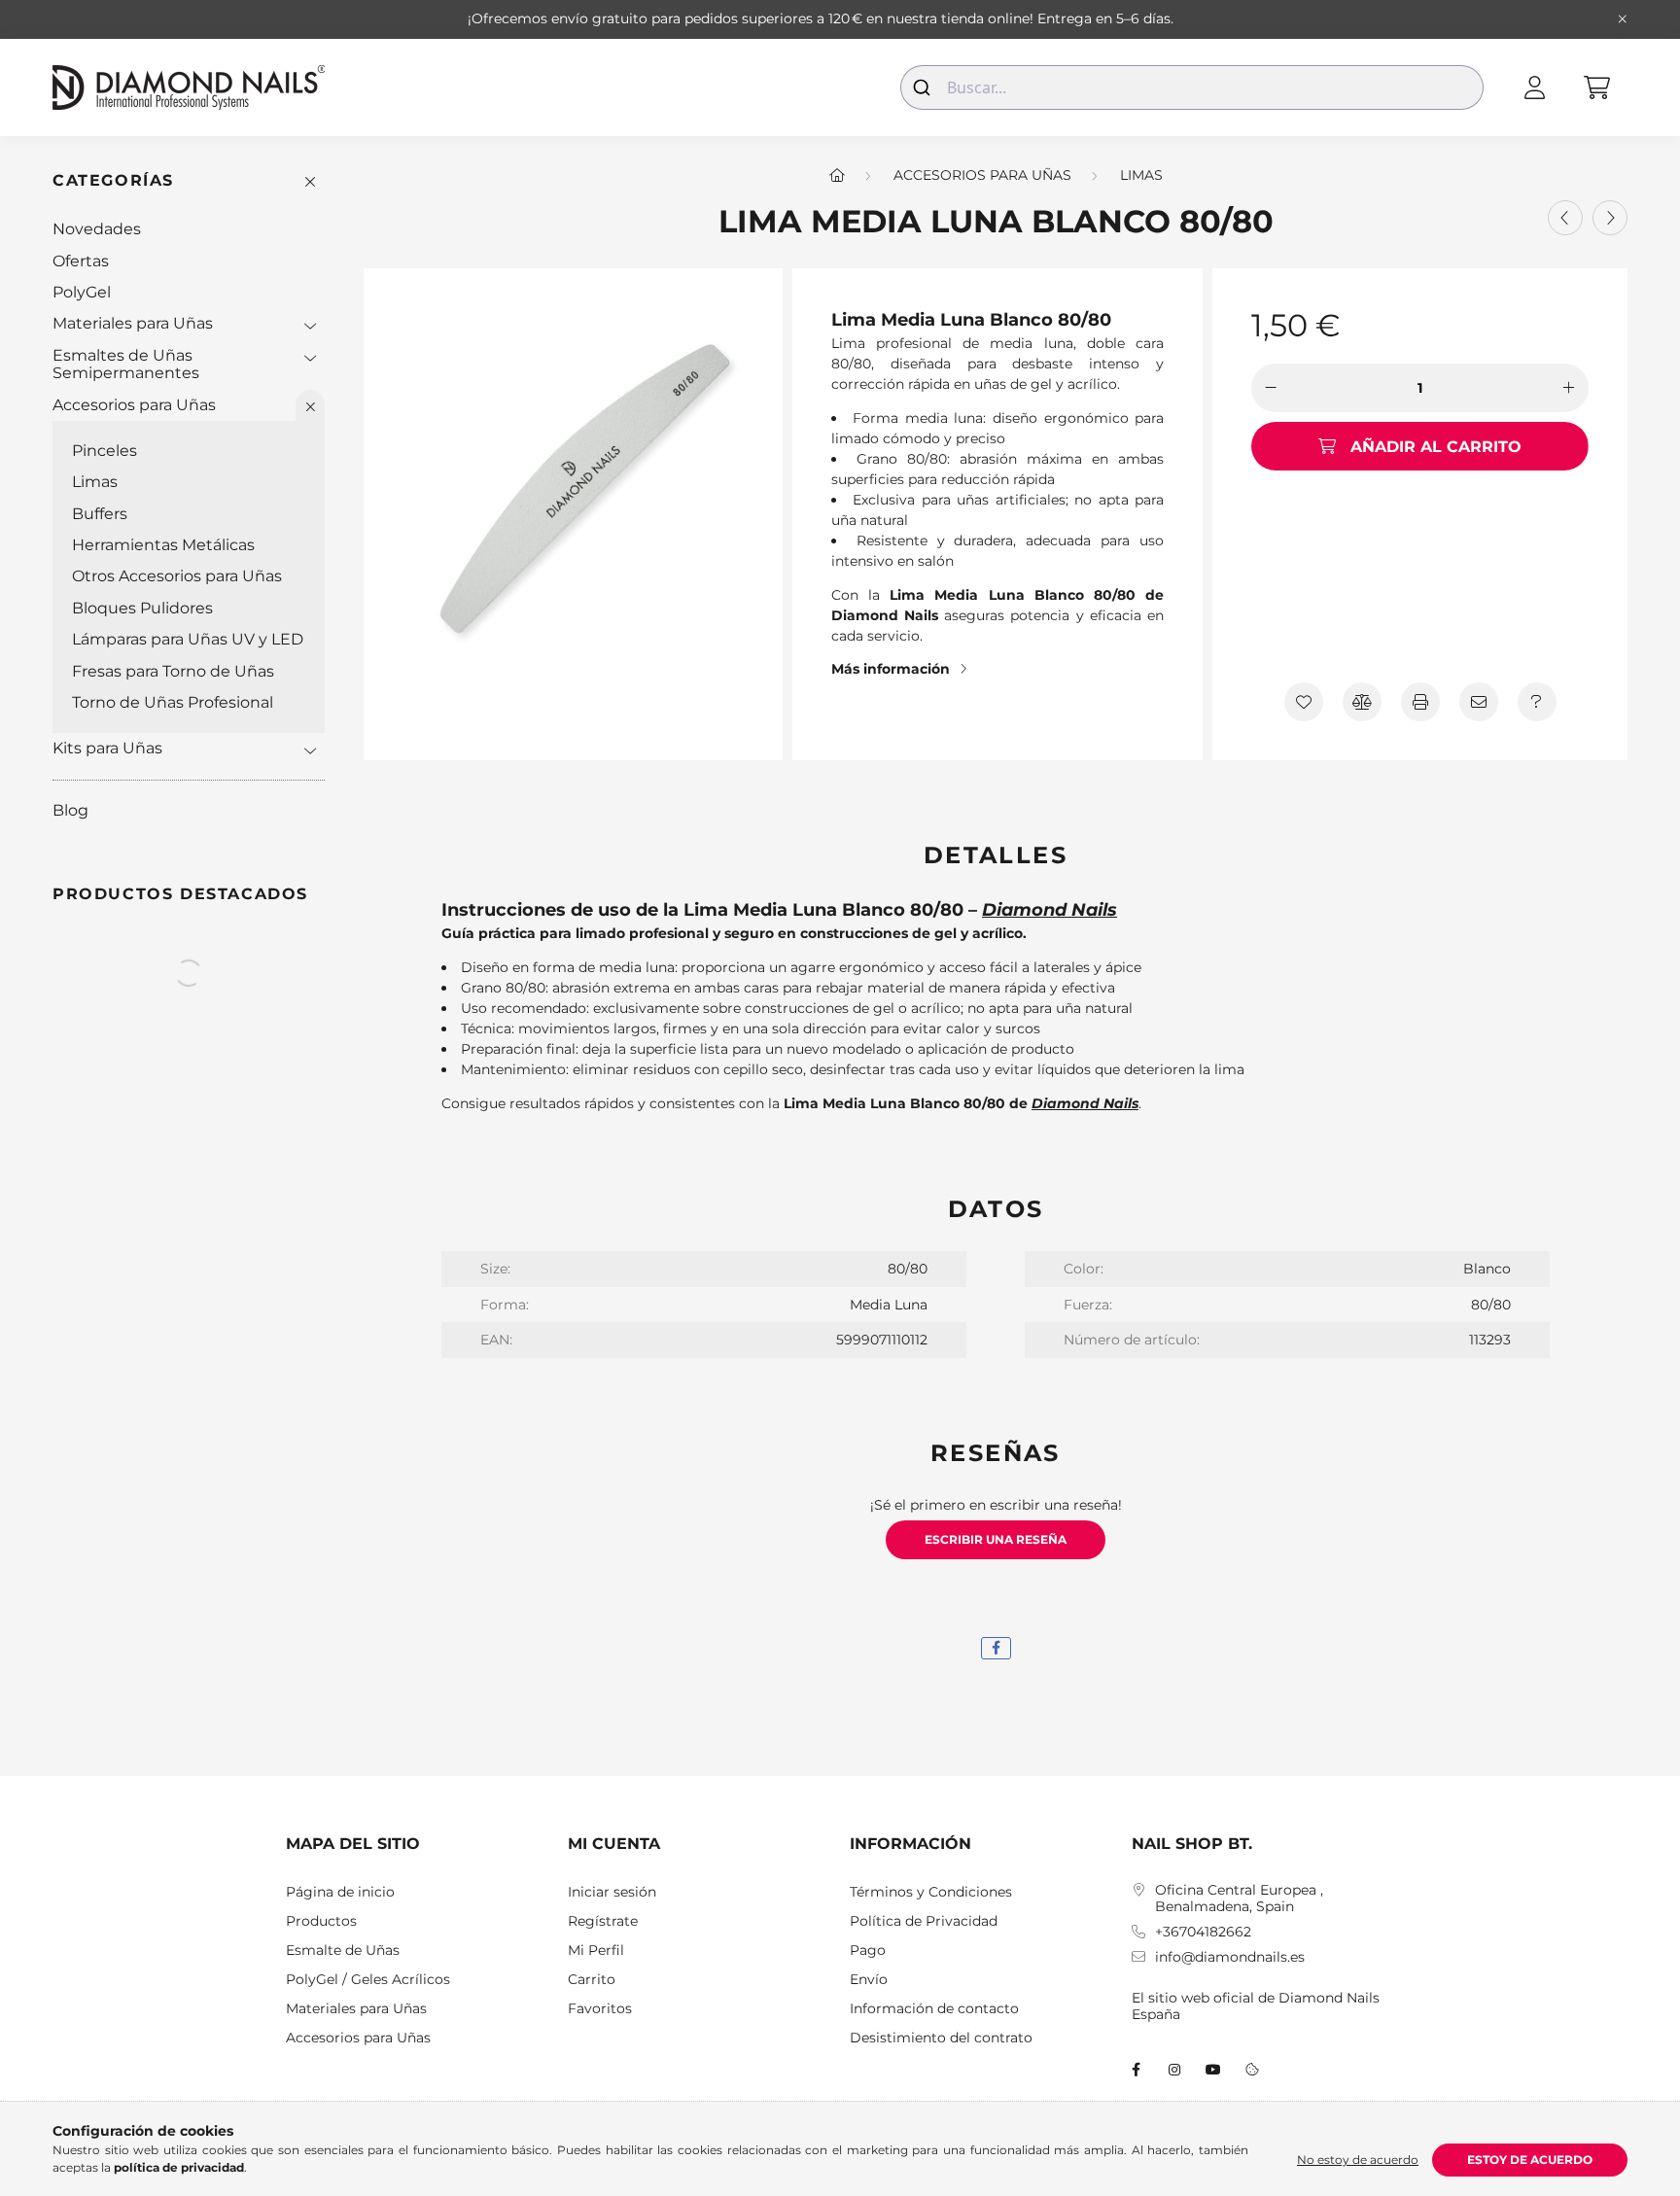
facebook (1136, 2070)
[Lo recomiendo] (1479, 702)
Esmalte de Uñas (343, 1951)
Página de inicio (340, 1892)
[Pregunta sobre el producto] (1537, 702)
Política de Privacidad (924, 1921)
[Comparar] (1362, 702)
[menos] (1271, 388)
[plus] (1569, 388)
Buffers (100, 514)
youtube (1213, 2070)
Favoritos (600, 2009)
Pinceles (105, 451)
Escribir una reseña (996, 1539)
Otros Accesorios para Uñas (177, 576)
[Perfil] (1534, 87)
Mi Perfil (596, 1951)
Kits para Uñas (107, 748)
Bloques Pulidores (142, 608)
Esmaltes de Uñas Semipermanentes (126, 364)
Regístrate (603, 1921)
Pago (868, 1951)
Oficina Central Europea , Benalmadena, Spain (1239, 1899)
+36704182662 (1203, 1932)
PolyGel (82, 292)
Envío (869, 1980)
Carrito (592, 1980)
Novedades (97, 229)
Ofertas (81, 261)
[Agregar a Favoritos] (1304, 702)
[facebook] (996, 1648)
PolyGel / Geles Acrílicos (368, 1980)
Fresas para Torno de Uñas (173, 671)
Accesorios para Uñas (134, 405)
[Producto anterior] (1565, 218)
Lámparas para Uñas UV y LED (188, 639)
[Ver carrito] (1596, 87)
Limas (95, 482)
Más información (891, 669)
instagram (1174, 2070)
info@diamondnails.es (1230, 1957)
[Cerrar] (1623, 19)
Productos (321, 1921)
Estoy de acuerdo (1530, 2160)
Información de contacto (934, 2009)
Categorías (113, 180)
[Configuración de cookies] (1252, 2070)
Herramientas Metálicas (163, 545)
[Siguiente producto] (1610, 218)
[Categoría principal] (837, 175)
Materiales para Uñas (133, 323)
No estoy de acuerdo (1358, 2160)
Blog (70, 810)
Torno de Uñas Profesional (173, 702)
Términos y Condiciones (931, 1892)
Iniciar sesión (612, 1892)
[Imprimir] (1420, 702)
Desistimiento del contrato (941, 2038)
